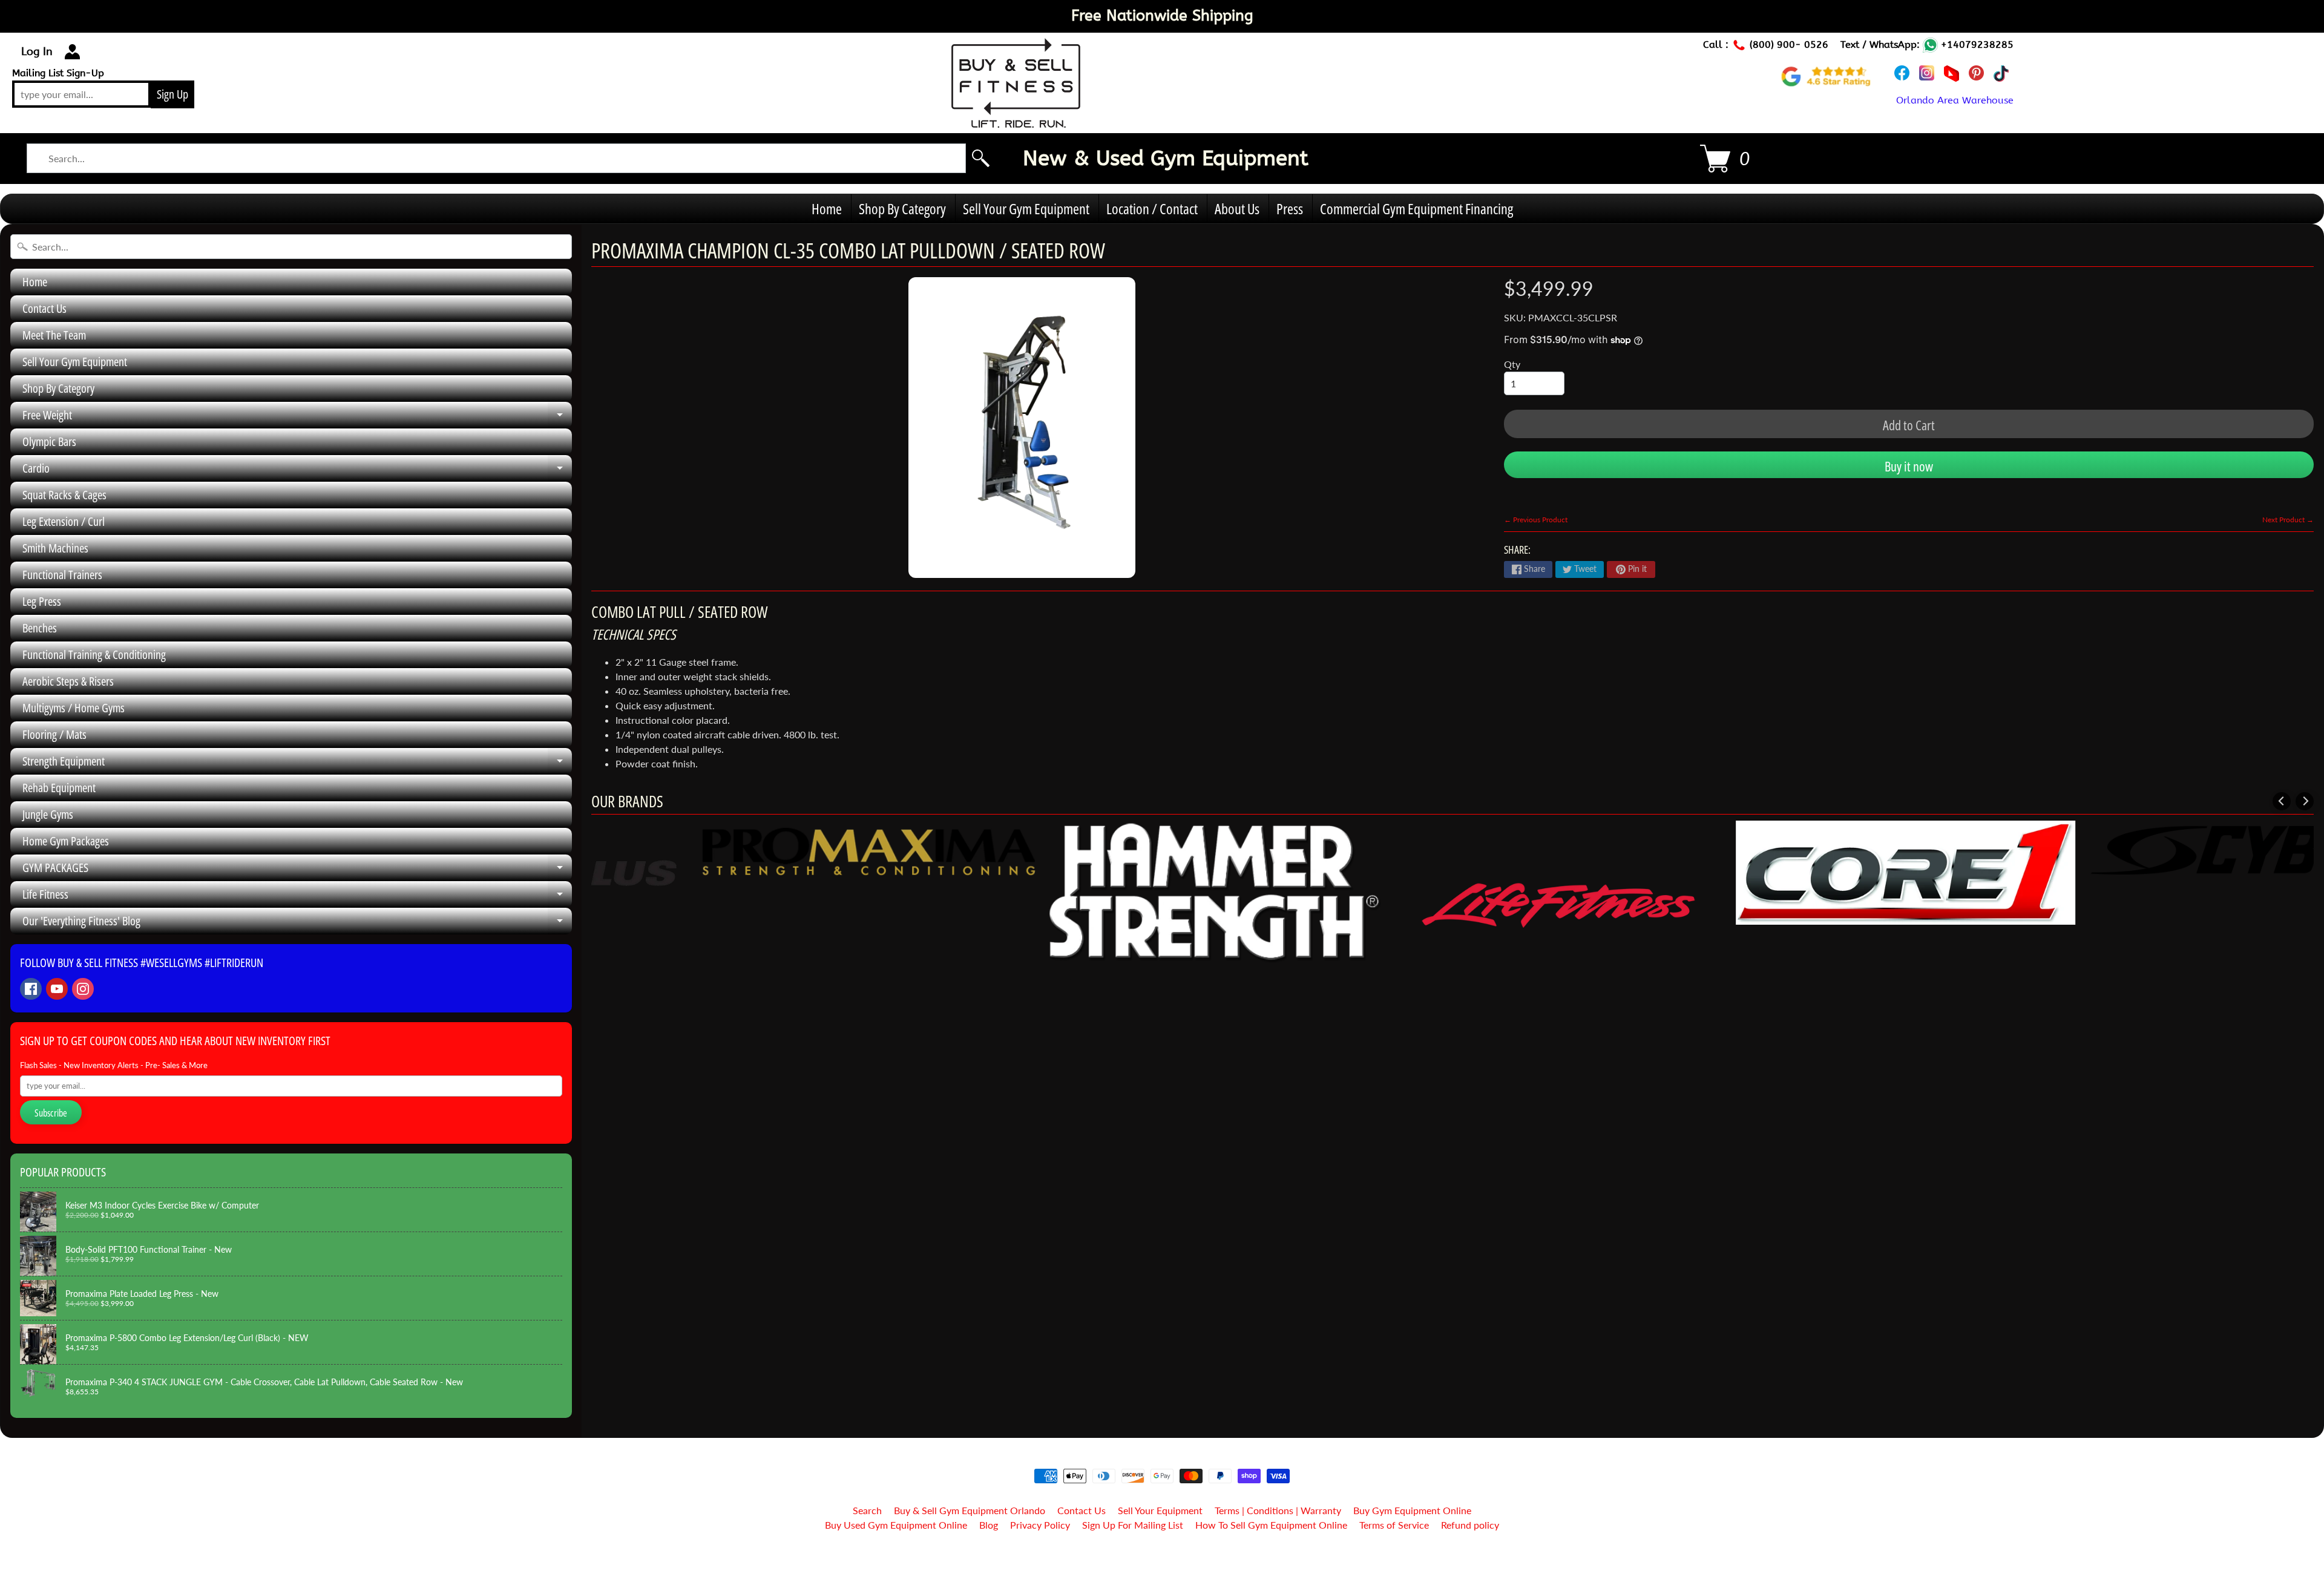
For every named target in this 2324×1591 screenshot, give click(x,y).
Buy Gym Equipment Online (1412, 1510)
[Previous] (2282, 801)
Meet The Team (54, 335)
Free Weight (297, 418)
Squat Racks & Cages (64, 495)
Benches (40, 628)
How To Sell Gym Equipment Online (1271, 1525)
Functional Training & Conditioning (94, 654)
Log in (37, 51)
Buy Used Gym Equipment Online (896, 1525)
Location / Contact (1152, 208)
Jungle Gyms (48, 814)
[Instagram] (83, 989)
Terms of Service (1394, 1525)
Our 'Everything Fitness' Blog (297, 923)
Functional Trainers (62, 575)
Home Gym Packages (66, 841)
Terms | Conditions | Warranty (1278, 1510)
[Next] (2305, 801)
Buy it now (1909, 466)
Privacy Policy (1040, 1525)
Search (867, 1510)
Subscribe (51, 1113)
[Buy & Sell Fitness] (1016, 121)
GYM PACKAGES (297, 870)
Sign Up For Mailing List (1133, 1525)
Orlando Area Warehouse (1955, 100)
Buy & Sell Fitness (1157, 1556)
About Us (1237, 208)
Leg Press (42, 601)
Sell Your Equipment (1160, 1510)
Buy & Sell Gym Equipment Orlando (970, 1510)
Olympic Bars (49, 441)
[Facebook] (31, 989)
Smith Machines (55, 548)
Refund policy (1470, 1525)
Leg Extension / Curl (64, 521)
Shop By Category (902, 208)
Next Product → (2288, 520)
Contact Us (44, 308)
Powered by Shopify (1162, 1566)
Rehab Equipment (59, 788)
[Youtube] (57, 989)
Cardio (297, 471)
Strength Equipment (297, 764)
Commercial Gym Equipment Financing (1416, 208)
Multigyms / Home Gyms (74, 708)
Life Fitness (297, 897)
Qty (1512, 364)
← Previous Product (1536, 520)
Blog (989, 1525)
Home (827, 208)
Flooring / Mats (54, 734)
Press (1290, 208)
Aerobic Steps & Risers (68, 681)
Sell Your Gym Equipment (1026, 208)
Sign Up (172, 94)
